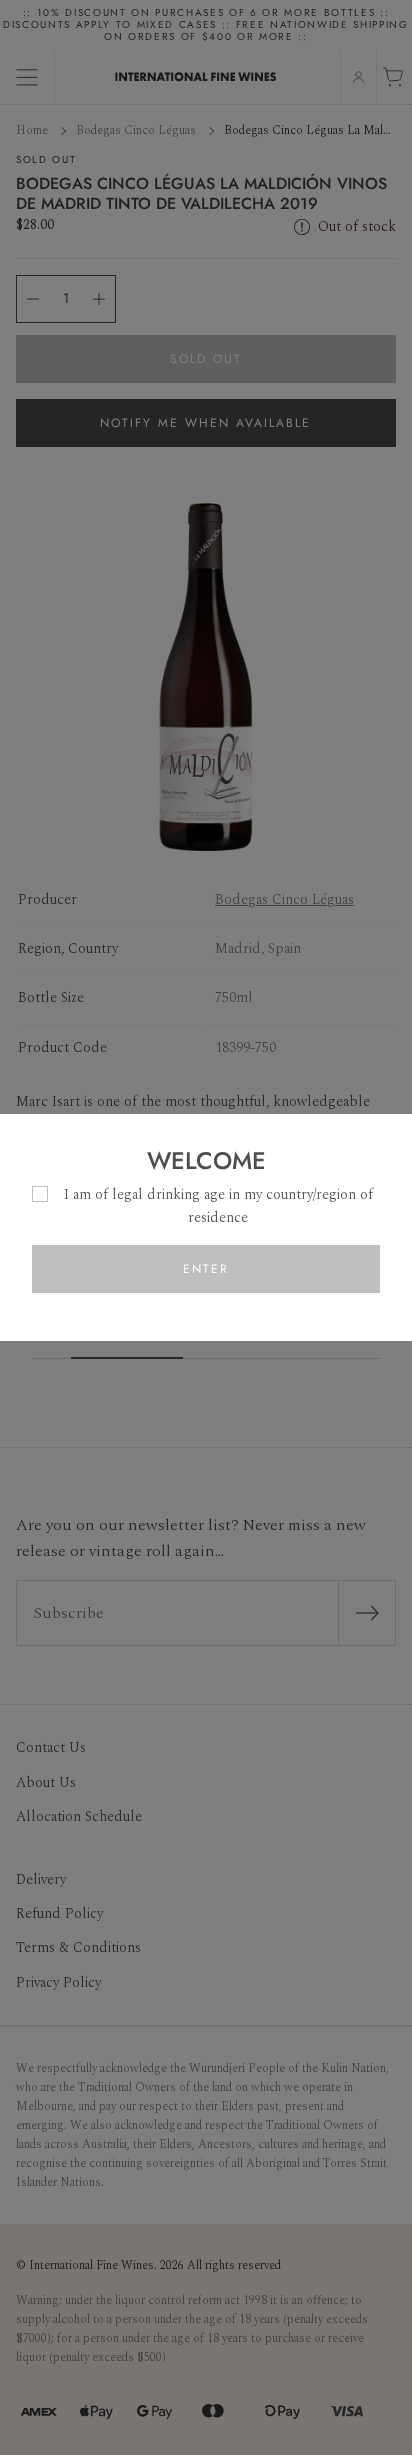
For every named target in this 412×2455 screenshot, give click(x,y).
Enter (206, 1269)
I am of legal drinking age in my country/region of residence (218, 1205)
